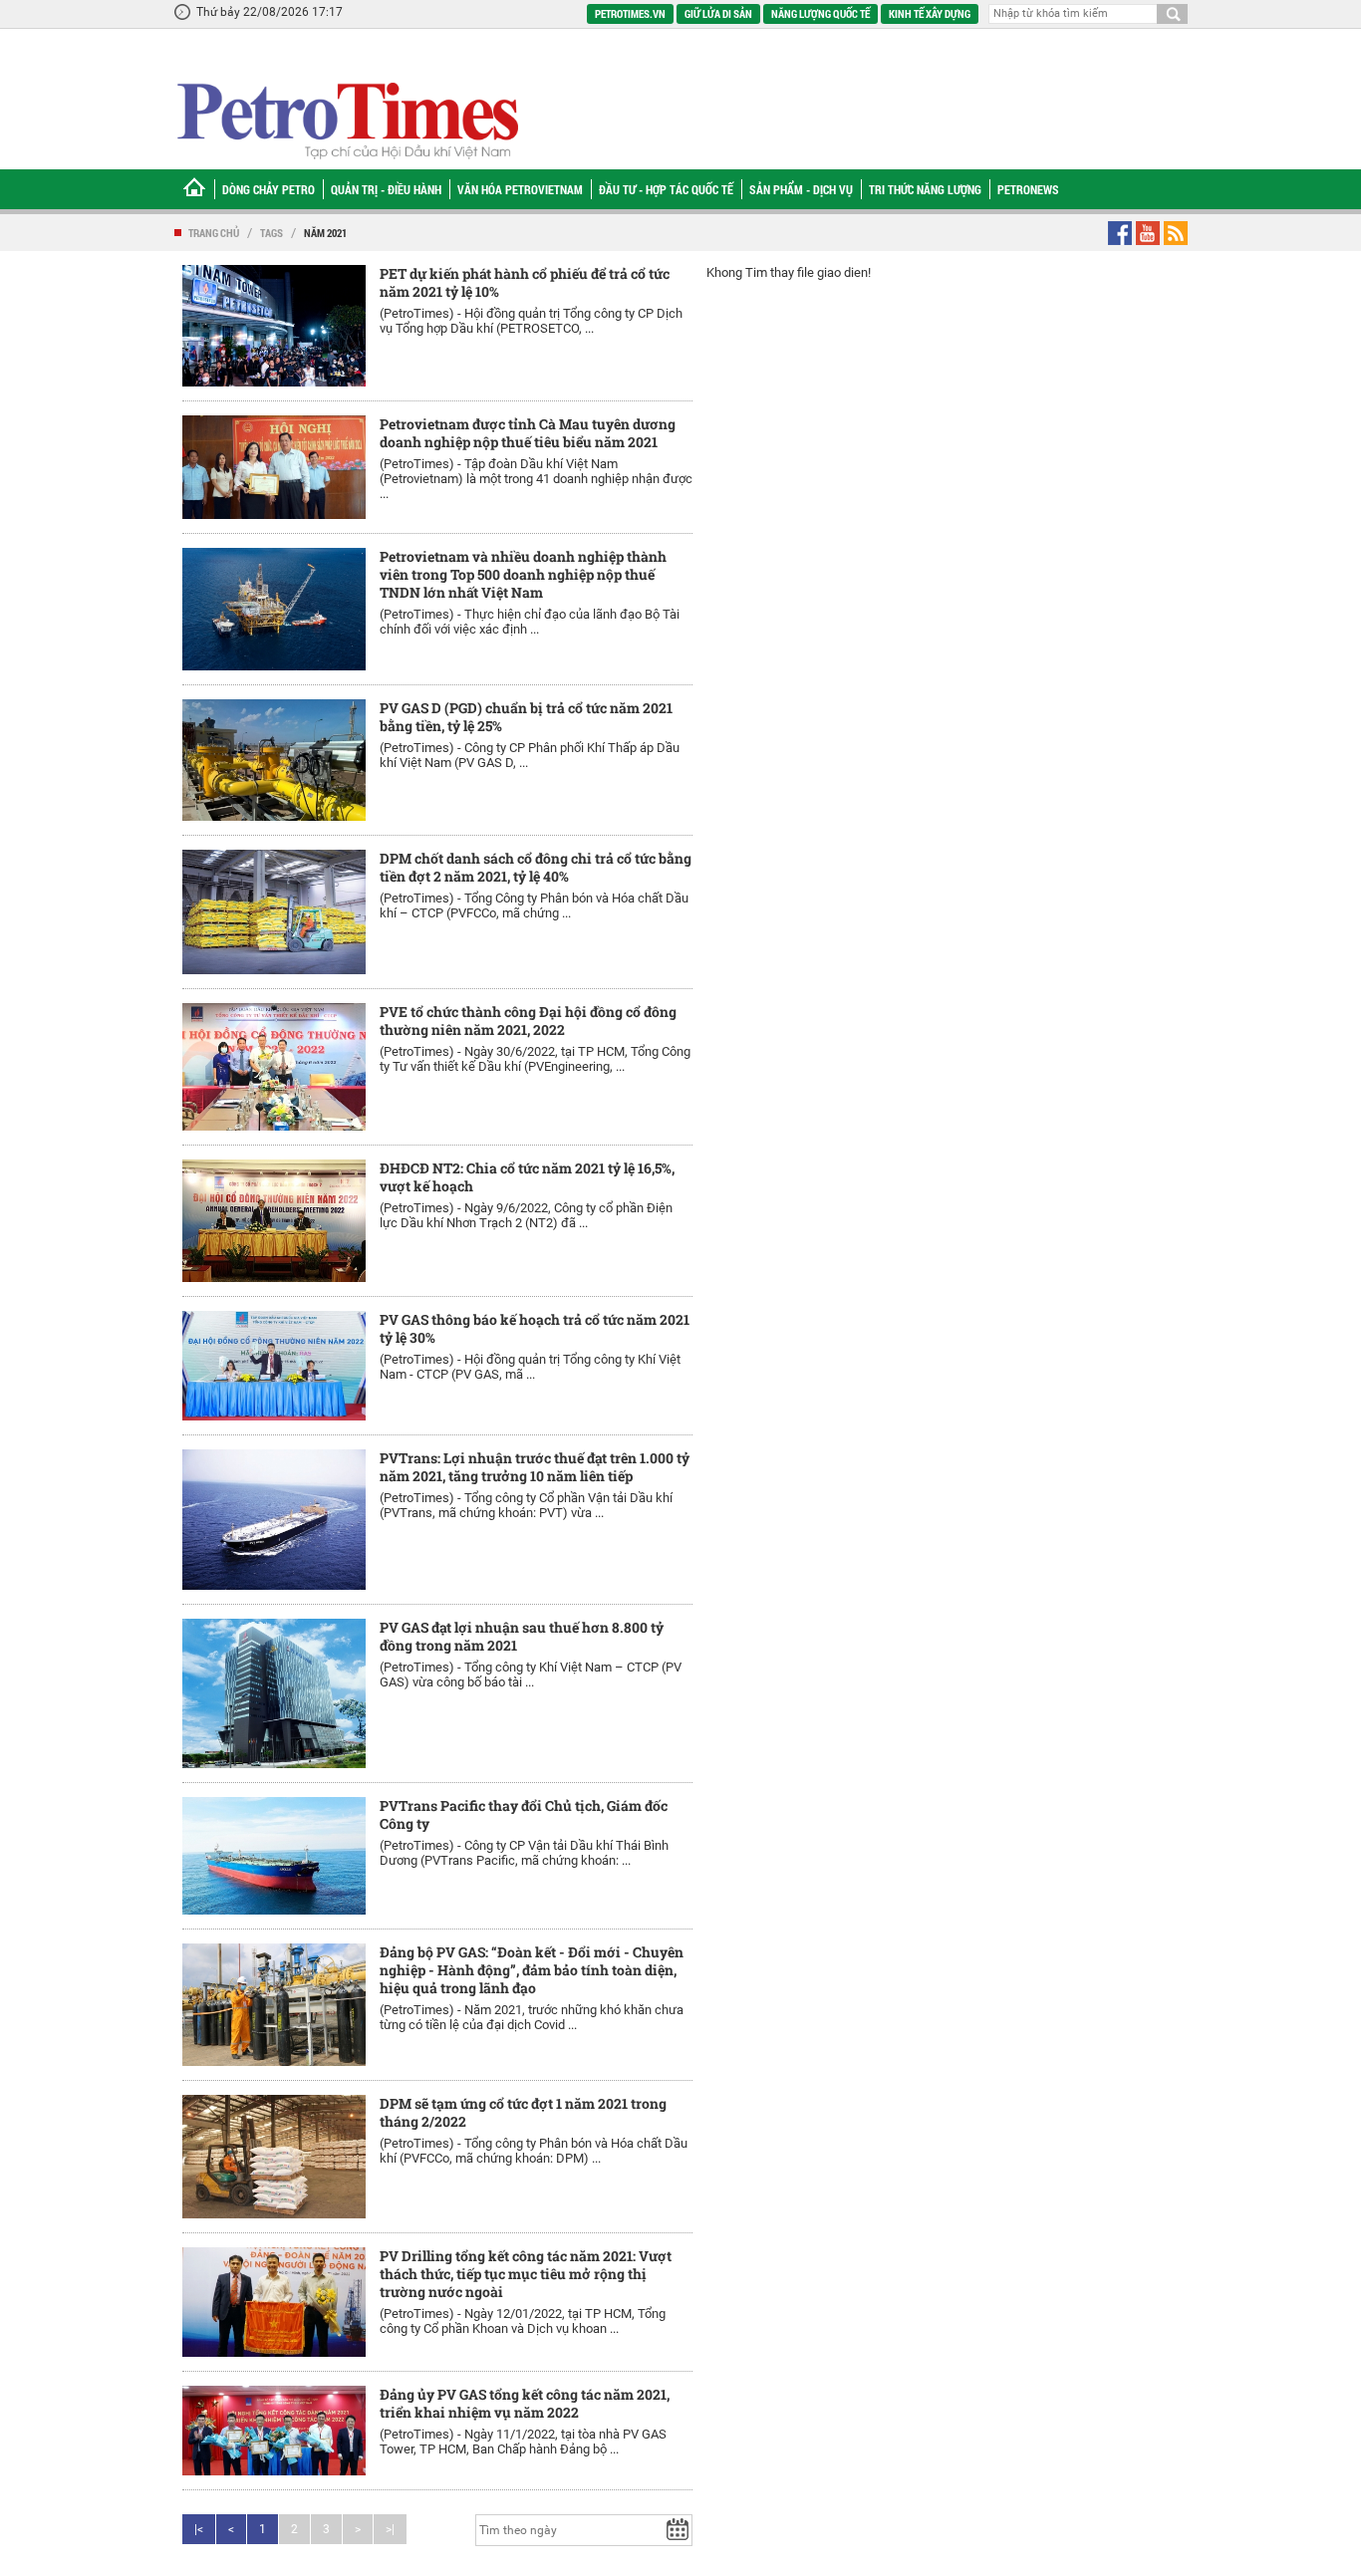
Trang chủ (214, 233)
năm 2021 (325, 233)
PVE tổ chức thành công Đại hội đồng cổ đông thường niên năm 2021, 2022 (528, 1021)
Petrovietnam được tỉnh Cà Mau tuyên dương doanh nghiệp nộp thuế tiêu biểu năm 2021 (528, 433)
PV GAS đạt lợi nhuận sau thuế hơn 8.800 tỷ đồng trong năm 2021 (522, 1636)
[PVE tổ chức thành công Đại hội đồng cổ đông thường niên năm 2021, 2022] (274, 1067)
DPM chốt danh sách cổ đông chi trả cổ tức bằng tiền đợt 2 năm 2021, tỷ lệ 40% (536, 867)
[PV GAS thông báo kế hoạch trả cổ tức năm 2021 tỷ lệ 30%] (274, 1365)
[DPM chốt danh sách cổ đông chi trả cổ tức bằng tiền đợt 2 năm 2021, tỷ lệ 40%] (274, 912)
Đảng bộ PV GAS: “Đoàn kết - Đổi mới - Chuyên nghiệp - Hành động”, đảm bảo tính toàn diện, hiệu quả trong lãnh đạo (532, 1970)
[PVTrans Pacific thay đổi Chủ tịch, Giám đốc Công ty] (274, 1856)
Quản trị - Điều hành (386, 189)
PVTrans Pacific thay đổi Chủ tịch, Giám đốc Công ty (524, 1814)
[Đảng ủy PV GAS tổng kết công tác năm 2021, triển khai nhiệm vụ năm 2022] (274, 2431)
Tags (272, 233)
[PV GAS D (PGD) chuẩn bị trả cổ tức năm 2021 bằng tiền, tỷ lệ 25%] (274, 760)
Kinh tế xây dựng (930, 13)
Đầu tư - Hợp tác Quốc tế (666, 189)
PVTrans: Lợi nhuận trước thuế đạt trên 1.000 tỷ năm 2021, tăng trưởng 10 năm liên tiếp (535, 1467)
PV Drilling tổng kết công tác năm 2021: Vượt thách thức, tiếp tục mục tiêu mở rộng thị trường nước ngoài (526, 2274)
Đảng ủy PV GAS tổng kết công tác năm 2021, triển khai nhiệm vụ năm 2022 (525, 2403)
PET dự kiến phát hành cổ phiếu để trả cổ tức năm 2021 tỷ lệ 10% (525, 282)
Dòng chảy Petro (269, 189)
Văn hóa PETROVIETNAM (520, 189)
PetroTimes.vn (630, 13)
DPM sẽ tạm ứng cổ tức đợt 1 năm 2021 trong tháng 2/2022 (523, 2112)
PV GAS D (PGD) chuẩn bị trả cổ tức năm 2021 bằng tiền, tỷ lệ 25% (526, 717)
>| (390, 2529)
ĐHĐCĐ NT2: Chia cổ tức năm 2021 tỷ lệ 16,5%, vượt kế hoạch (527, 1177)
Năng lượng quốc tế (820, 13)
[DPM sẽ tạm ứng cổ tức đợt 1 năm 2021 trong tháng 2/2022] (274, 2157)
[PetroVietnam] (346, 120)
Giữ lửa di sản (718, 13)
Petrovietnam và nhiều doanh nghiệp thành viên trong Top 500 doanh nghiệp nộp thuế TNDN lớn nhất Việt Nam (523, 574)
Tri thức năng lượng (925, 189)
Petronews (1028, 189)
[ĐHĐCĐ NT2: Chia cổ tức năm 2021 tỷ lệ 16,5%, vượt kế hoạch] (274, 1221)
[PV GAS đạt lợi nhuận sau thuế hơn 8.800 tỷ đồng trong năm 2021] (274, 1693)
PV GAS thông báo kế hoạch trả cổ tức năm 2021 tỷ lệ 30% (535, 1328)
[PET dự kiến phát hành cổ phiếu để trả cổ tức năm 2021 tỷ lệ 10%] (274, 326)
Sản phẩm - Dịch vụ (801, 189)
